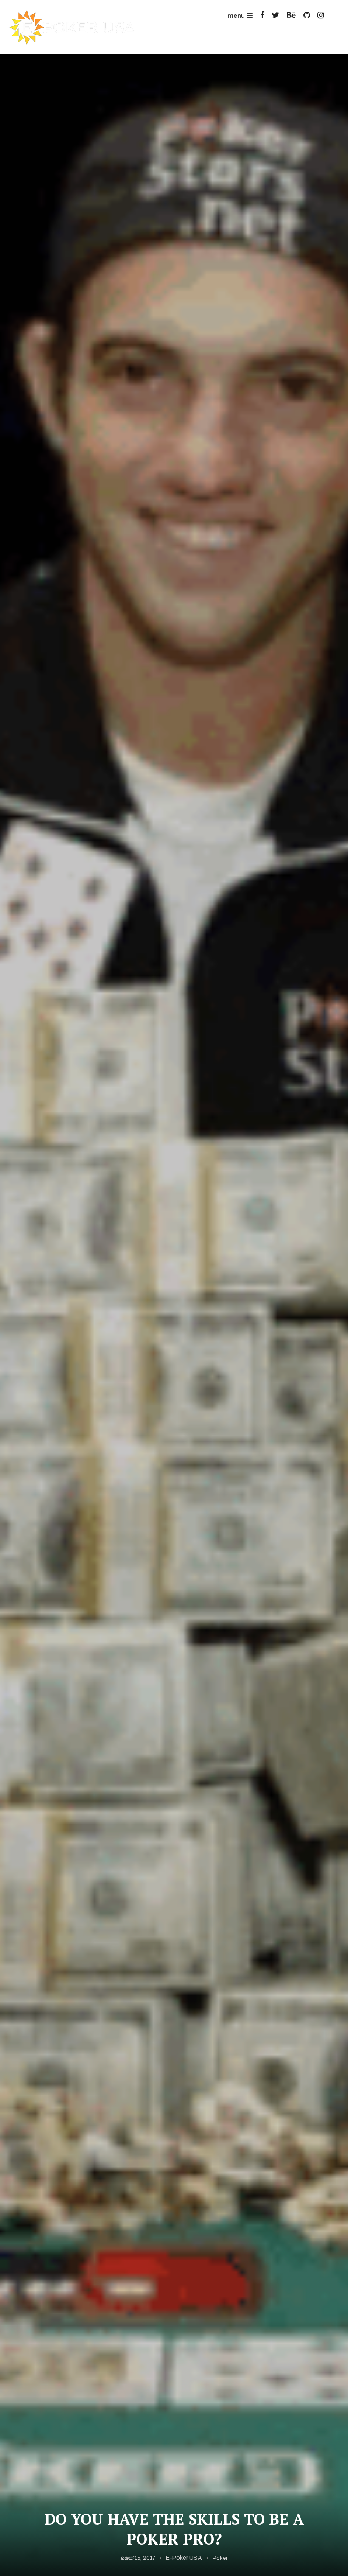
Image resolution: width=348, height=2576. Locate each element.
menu (236, 16)
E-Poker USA (184, 2558)
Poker (220, 2558)
